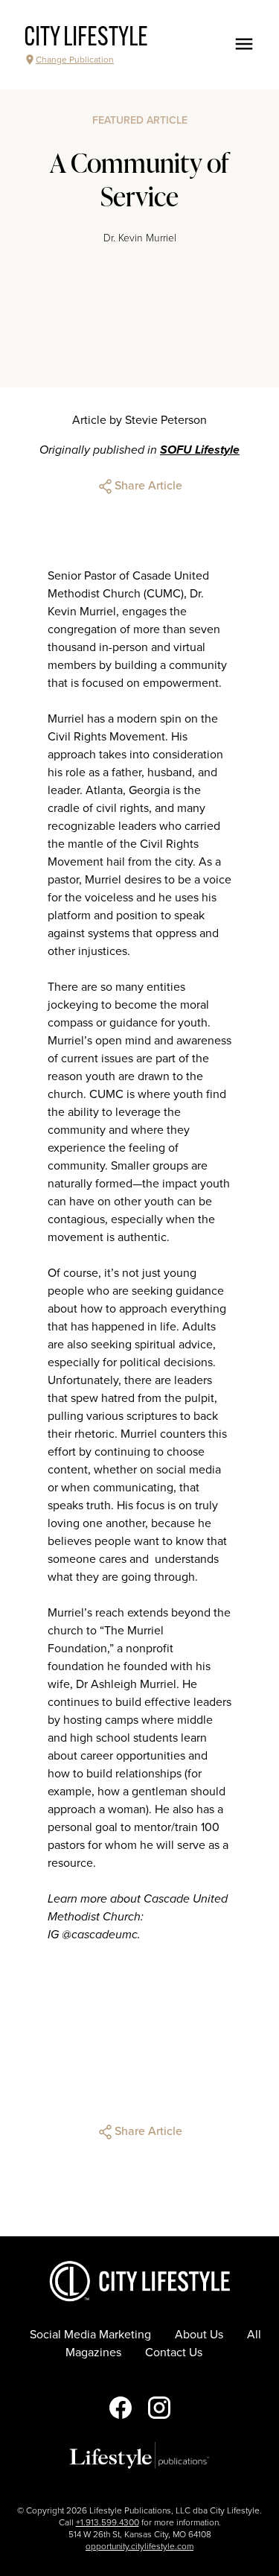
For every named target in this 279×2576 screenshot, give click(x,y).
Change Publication (75, 60)
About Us (199, 2335)
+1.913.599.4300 (108, 2522)
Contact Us (174, 2353)
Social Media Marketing (90, 2335)
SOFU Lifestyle (200, 450)
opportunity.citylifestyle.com (139, 2546)
